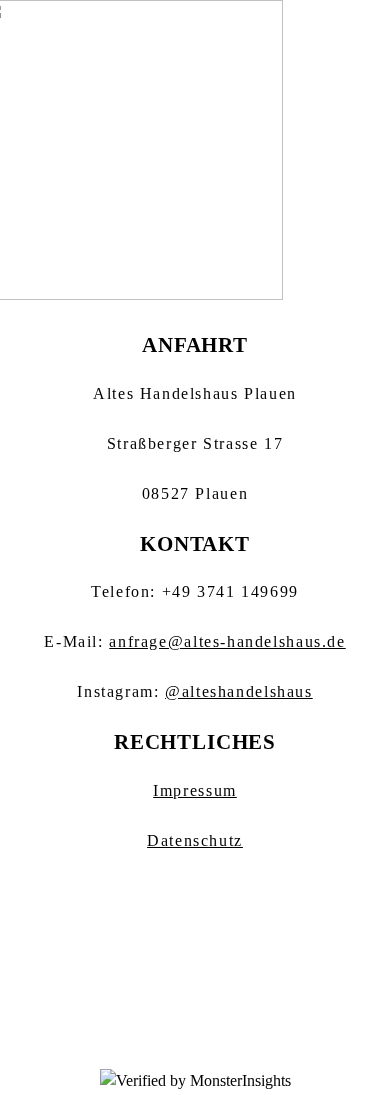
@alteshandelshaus (239, 692)
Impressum (195, 791)
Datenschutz (195, 841)
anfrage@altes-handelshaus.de (227, 642)
